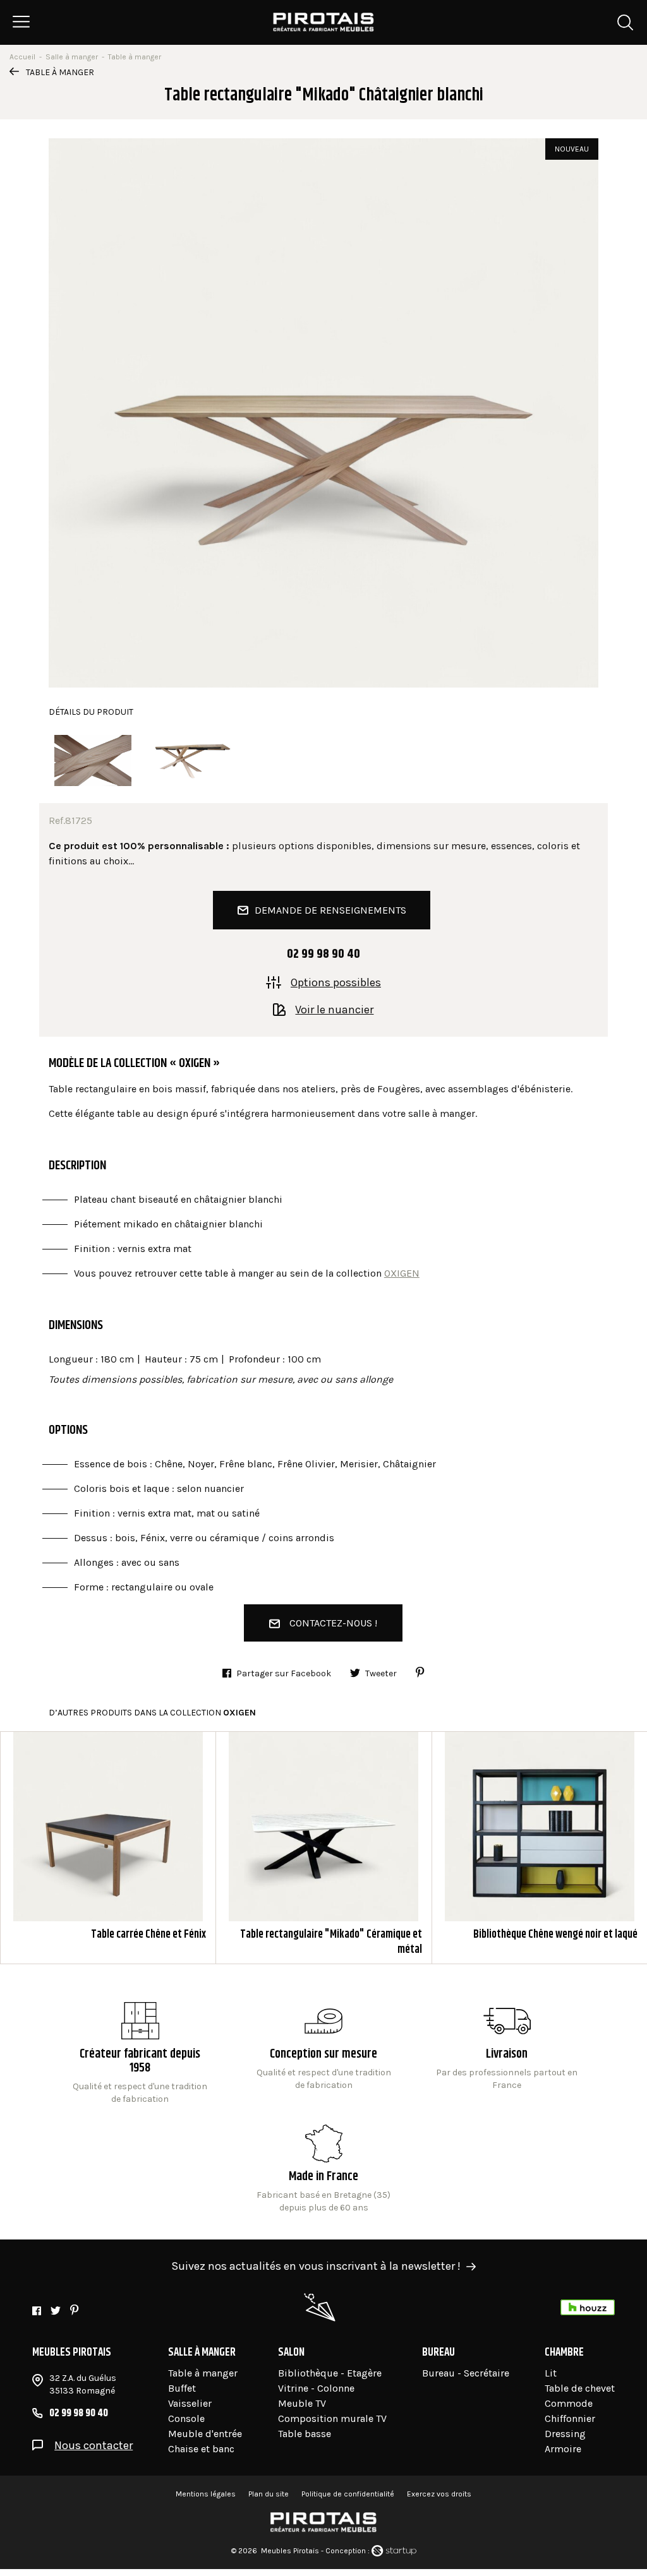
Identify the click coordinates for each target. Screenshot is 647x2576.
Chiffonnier (570, 2418)
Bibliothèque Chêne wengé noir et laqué (540, 1848)
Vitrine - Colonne (316, 2388)
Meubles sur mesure (324, 2054)
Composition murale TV (332, 2418)
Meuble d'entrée (205, 2434)
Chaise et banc (201, 2449)
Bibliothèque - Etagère (330, 2373)
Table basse (305, 2434)
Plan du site (269, 2494)
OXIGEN (402, 1273)
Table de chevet (580, 2388)
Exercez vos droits (439, 2494)
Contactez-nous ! (333, 1623)
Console (186, 2418)
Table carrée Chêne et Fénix (108, 1848)
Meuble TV (302, 2403)
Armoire (563, 2449)
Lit (551, 2373)
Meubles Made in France (324, 2169)
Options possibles (336, 982)
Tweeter (381, 1673)
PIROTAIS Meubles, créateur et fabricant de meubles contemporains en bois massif (324, 22)
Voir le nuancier (334, 1009)
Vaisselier (190, 2403)
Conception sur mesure (507, 2063)
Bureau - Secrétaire (466, 2373)
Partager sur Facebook (284, 1673)
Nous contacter (94, 2445)
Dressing (565, 2434)
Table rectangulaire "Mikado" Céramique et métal (323, 1848)
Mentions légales (206, 2494)
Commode (569, 2403)
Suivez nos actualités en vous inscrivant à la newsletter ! (316, 2266)
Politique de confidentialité (348, 2494)
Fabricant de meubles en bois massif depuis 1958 (140, 2054)
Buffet (182, 2388)
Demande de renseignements (330, 910)
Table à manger (60, 72)
